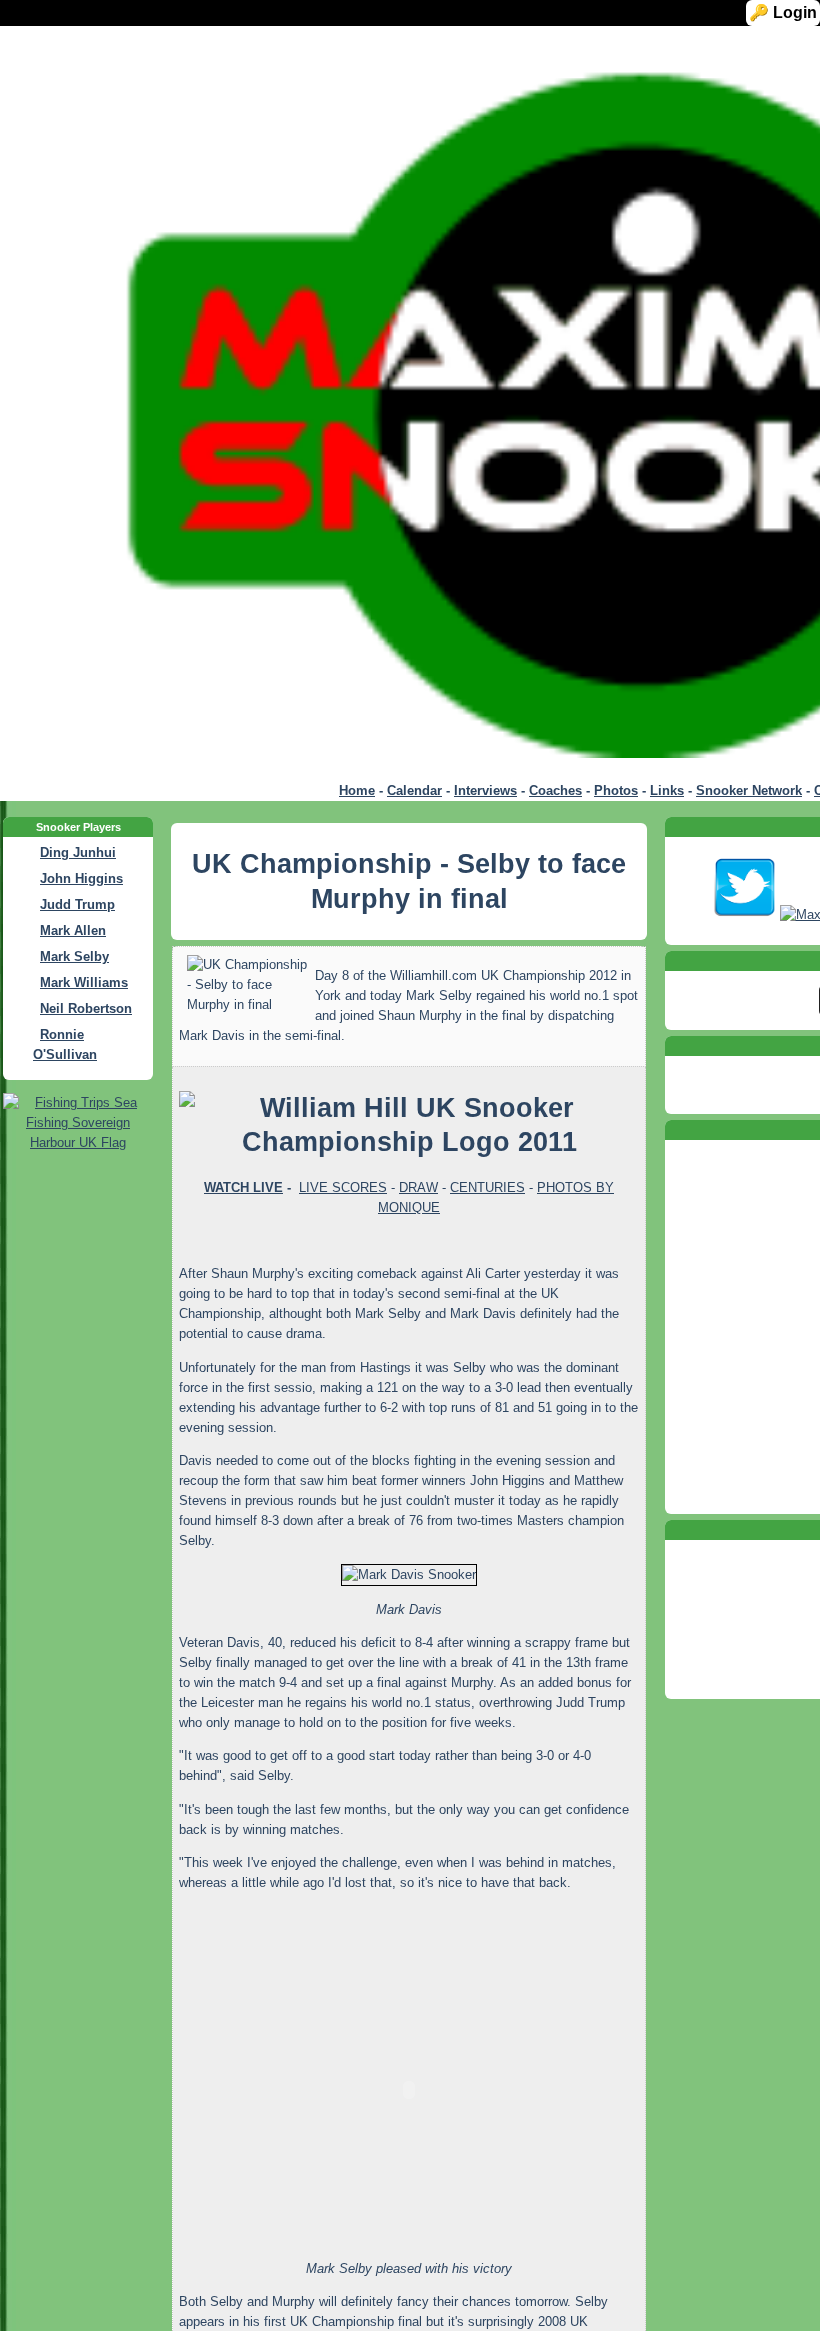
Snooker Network (749, 790)
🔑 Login (788, 12)
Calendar (414, 790)
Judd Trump (77, 904)
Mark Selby (74, 956)
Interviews (485, 790)
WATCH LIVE (243, 1187)
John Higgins (81, 878)
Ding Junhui (78, 852)
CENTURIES (487, 1187)
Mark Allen (73, 930)
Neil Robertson (86, 1008)
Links (667, 790)
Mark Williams (84, 982)
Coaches (555, 790)
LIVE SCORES (343, 1187)
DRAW (418, 1187)
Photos (616, 790)
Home (357, 790)
